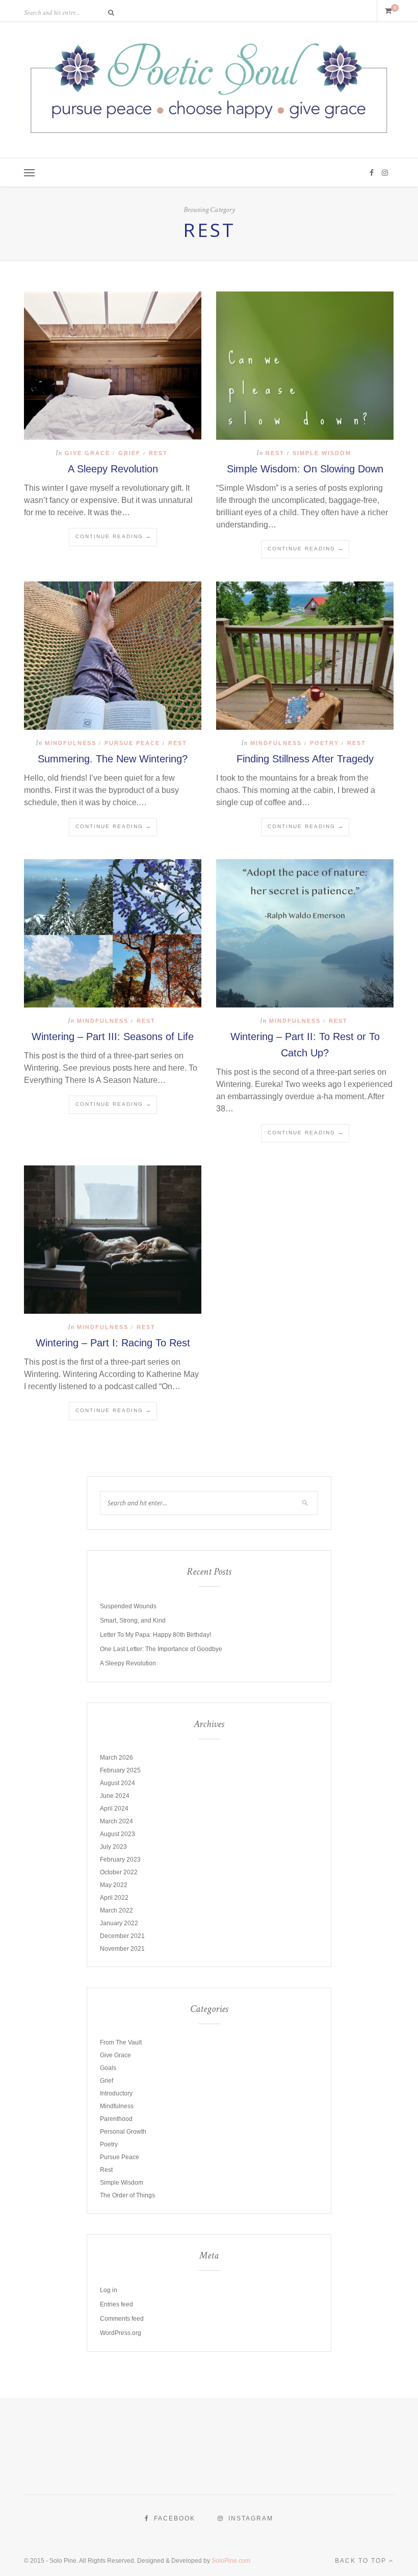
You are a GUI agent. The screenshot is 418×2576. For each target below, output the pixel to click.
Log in (109, 2290)
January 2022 (119, 1923)
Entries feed (116, 2304)
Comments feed (122, 2319)
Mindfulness (71, 743)
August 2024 (117, 1783)
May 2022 (114, 1885)
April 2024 (114, 1809)
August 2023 (117, 1834)
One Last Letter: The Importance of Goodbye (161, 1649)
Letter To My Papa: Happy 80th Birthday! (155, 1635)
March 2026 (116, 1758)
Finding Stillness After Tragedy (305, 759)
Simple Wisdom (322, 453)
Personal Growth (123, 2132)
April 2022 (114, 1898)
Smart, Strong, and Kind (133, 1621)
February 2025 (120, 1770)
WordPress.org (121, 2333)
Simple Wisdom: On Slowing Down (305, 469)
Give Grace (87, 453)
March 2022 (116, 1910)
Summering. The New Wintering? (113, 759)
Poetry (324, 743)
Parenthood (116, 2119)
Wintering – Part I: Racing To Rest (113, 1343)
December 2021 (122, 1936)
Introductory (116, 2093)
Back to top (362, 2561)
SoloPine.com (231, 2561)
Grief (129, 453)
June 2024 (115, 1796)
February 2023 (120, 1860)
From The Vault (121, 2042)
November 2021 (122, 1949)
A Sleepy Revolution (113, 469)
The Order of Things (127, 2195)
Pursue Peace (132, 743)
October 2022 (119, 1872)
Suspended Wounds (128, 1606)
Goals (108, 2068)
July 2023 (113, 1847)
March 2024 (116, 1821)
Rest (158, 453)
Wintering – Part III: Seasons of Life (113, 1037)
